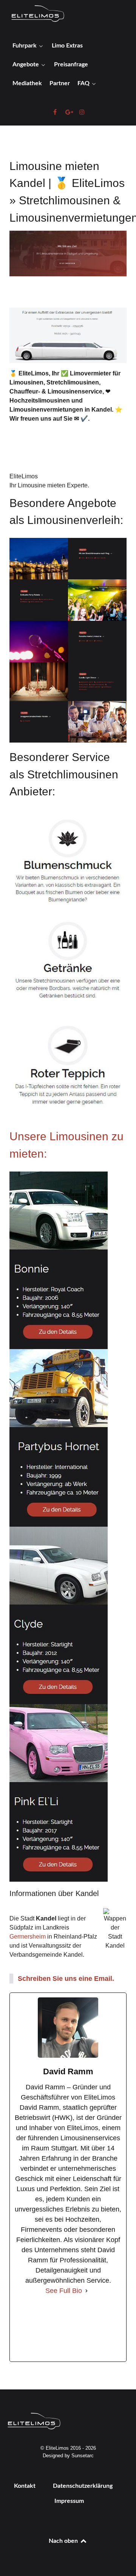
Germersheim (28, 1937)
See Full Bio (64, 2291)
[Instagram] (95, 2329)
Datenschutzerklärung (83, 2486)
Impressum (69, 2501)
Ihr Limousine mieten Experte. (49, 485)
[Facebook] (41, 2329)
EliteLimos (24, 476)
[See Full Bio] (87, 2291)
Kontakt (25, 2486)
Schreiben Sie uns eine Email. (66, 1979)
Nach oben (64, 2541)
